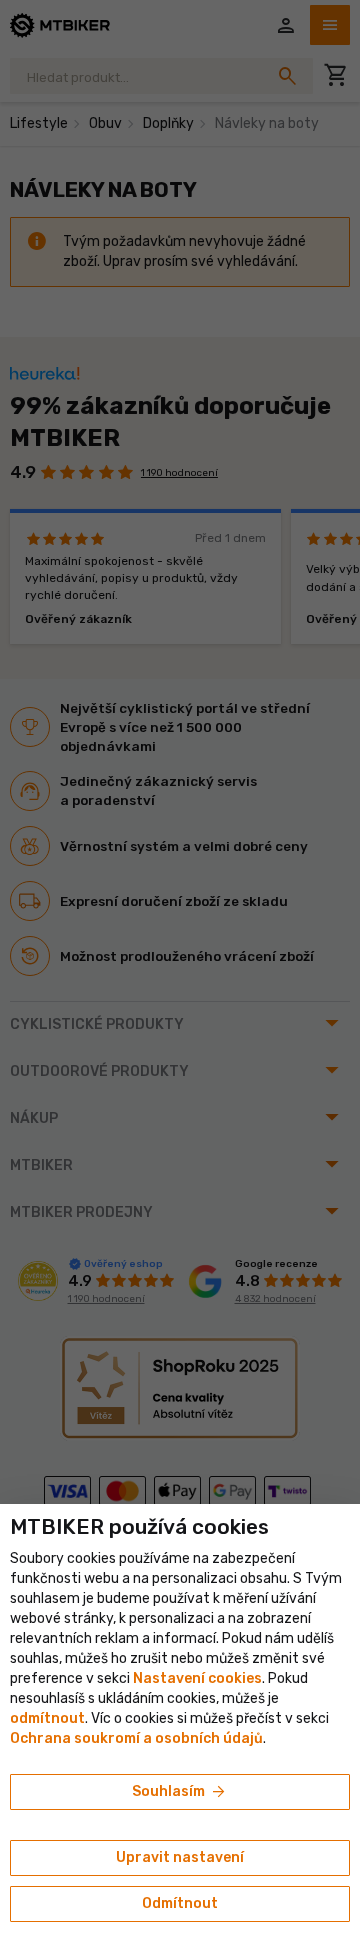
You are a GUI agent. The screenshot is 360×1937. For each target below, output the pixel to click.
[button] (47, 1718)
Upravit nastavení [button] (180, 1857)
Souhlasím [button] (180, 1792)
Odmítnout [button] (180, 1903)
